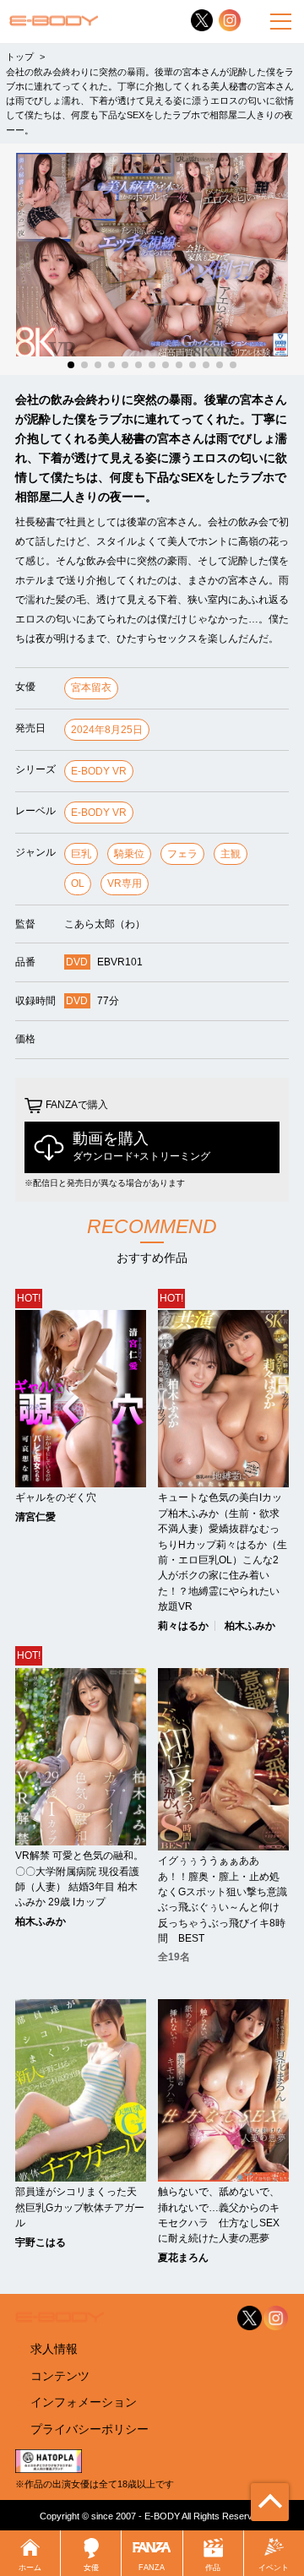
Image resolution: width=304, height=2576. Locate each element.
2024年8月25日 (107, 730)
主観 (231, 854)
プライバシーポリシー (90, 2429)
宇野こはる (41, 2242)
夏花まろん (183, 2258)
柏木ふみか (250, 1626)
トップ (20, 57)
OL (78, 883)
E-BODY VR (99, 771)
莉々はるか (183, 1626)
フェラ (182, 854)
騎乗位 (129, 854)
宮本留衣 (91, 687)
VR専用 (125, 883)
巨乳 (81, 854)
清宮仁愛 (35, 1517)
